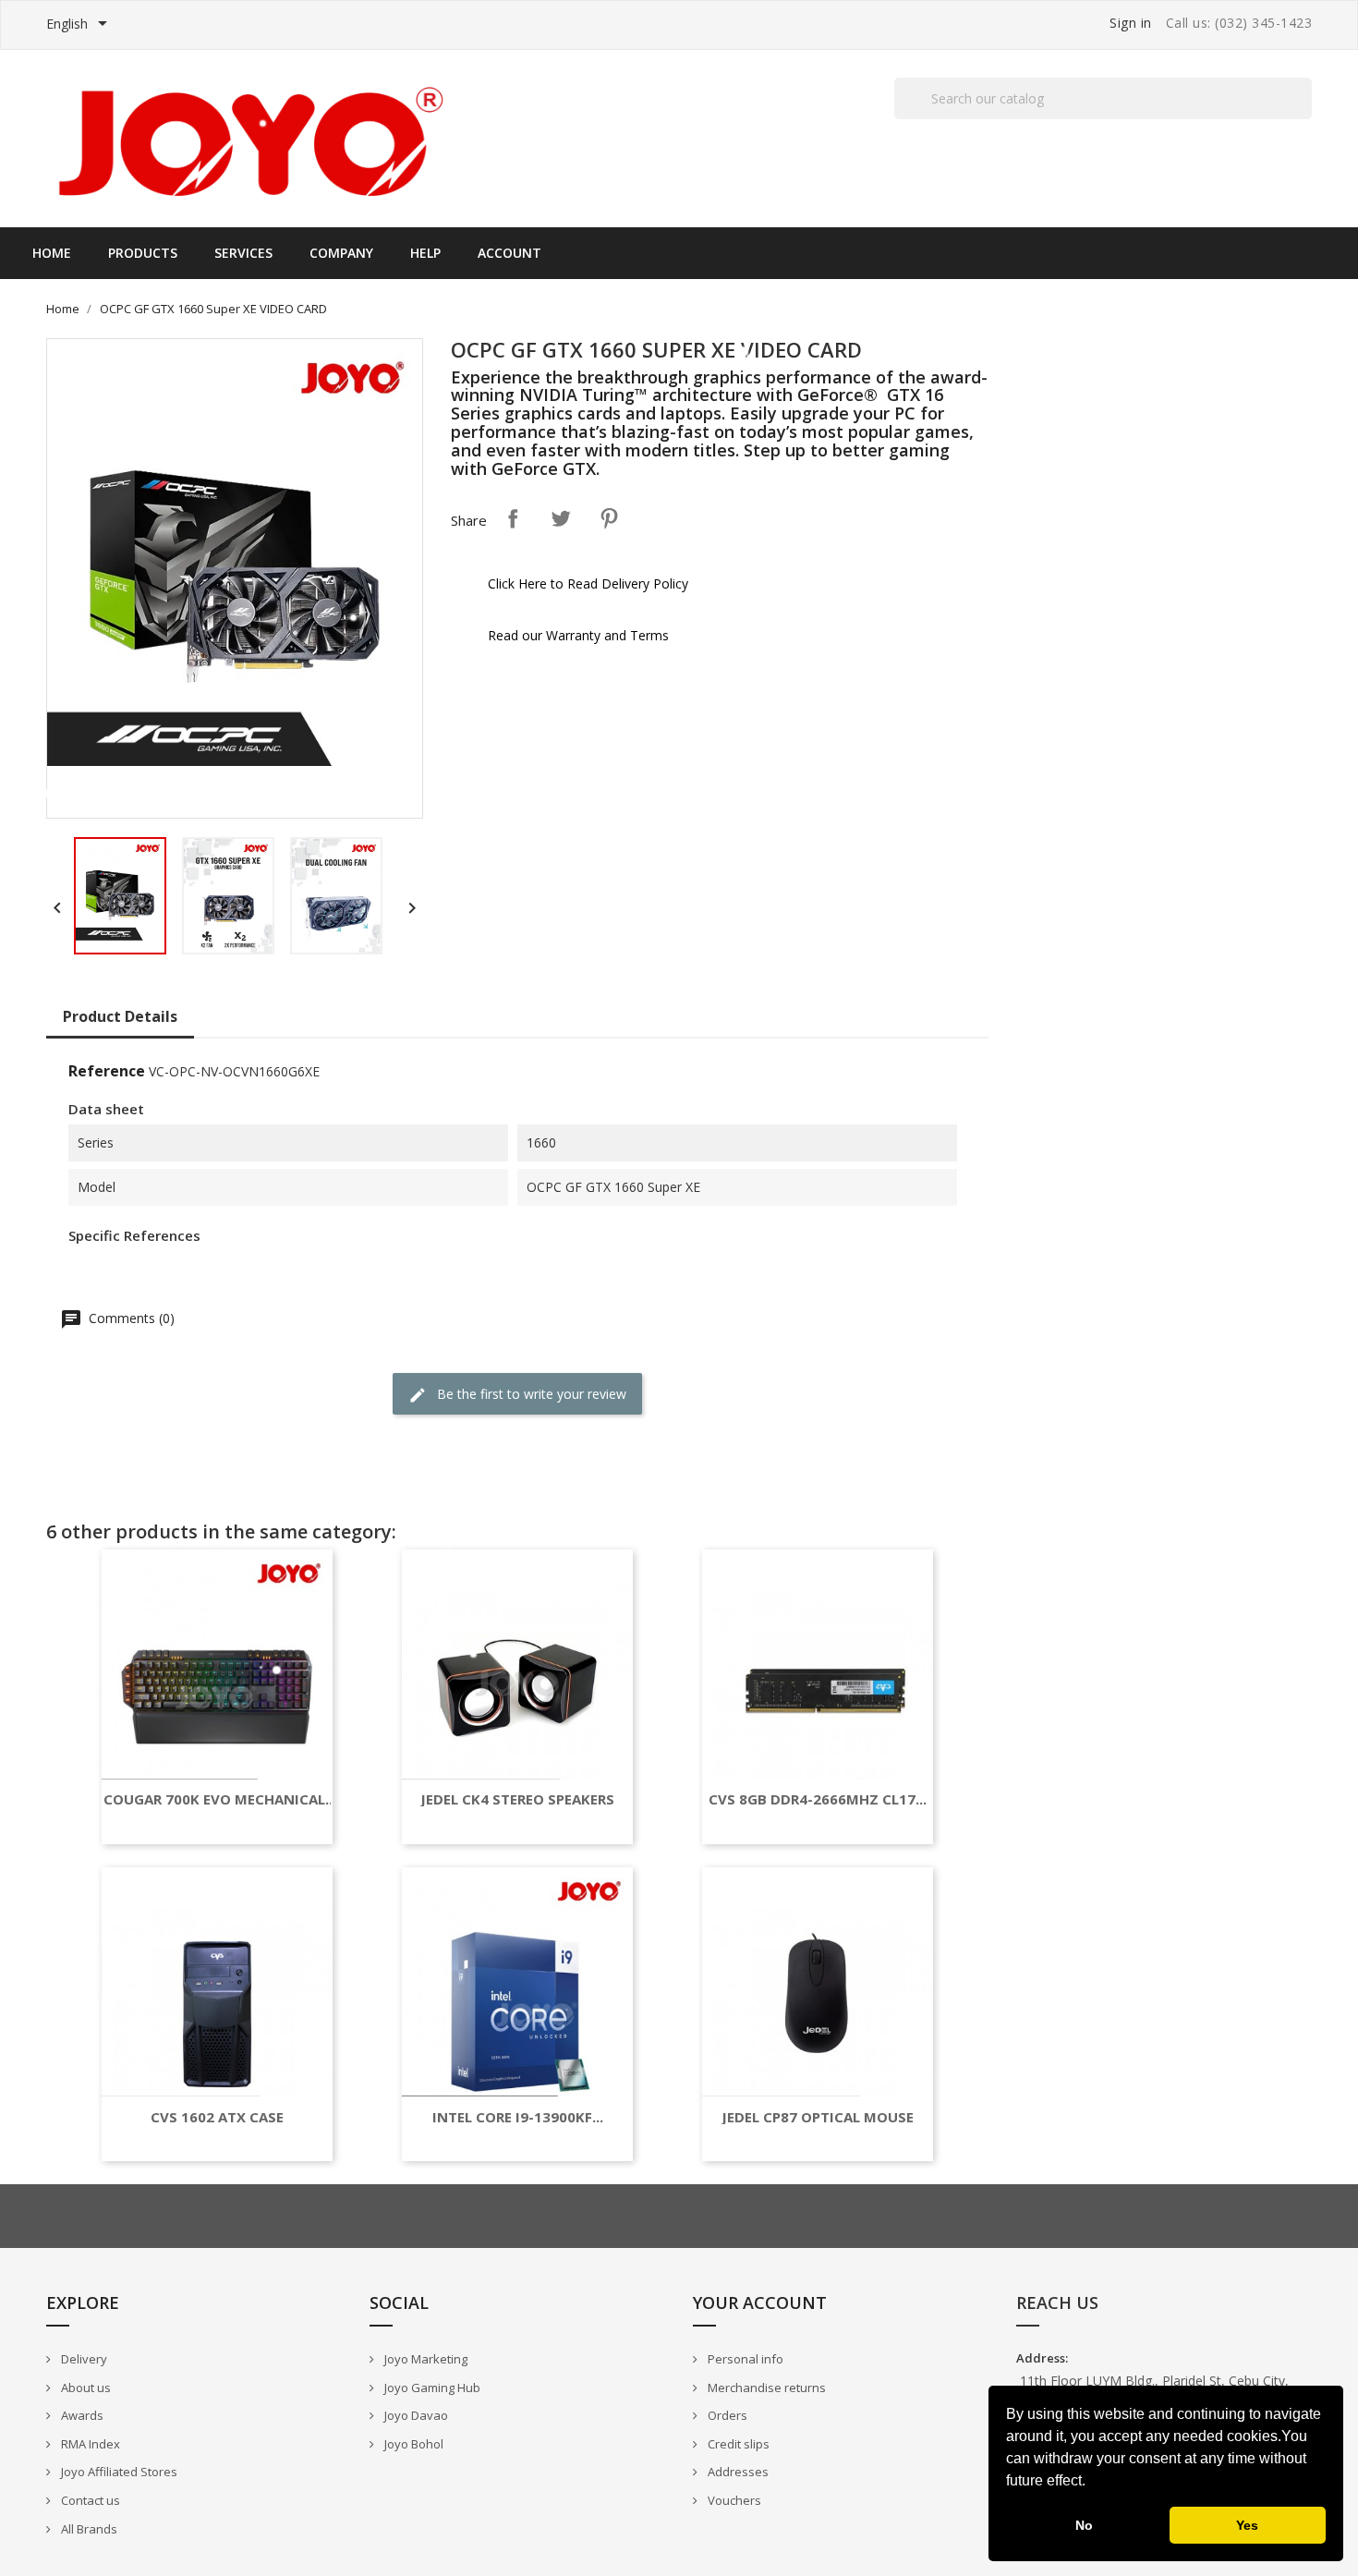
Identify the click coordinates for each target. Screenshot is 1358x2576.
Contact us (89, 2500)
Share (513, 518)
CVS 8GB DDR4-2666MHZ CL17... (818, 1799)
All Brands (88, 2529)
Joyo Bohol (412, 2444)
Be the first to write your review (530, 1394)
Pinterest (609, 518)
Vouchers (733, 2500)
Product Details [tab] (120, 1016)
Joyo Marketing (424, 2359)
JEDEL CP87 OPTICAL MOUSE (818, 2117)
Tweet (561, 518)
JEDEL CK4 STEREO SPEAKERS (517, 1799)
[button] (1092, 2483)
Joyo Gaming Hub (431, 2388)
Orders (726, 2415)
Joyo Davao (415, 2415)
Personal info (744, 2359)
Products (143, 253)
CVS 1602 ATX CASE (217, 2117)
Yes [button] (1247, 2525)
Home (52, 253)
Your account (760, 2303)
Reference (107, 1071)
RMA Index (89, 2444)
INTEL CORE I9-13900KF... (518, 2117)
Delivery (83, 2359)
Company (341, 253)
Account (509, 253)
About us (85, 2388)
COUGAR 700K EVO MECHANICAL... (220, 1799)
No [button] (1084, 2525)
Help (425, 253)
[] (1304, 118)
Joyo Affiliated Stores (118, 2472)
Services (243, 253)
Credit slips (737, 2444)
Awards (81, 2415)
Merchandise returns (765, 2388)
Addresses (737, 2472)
